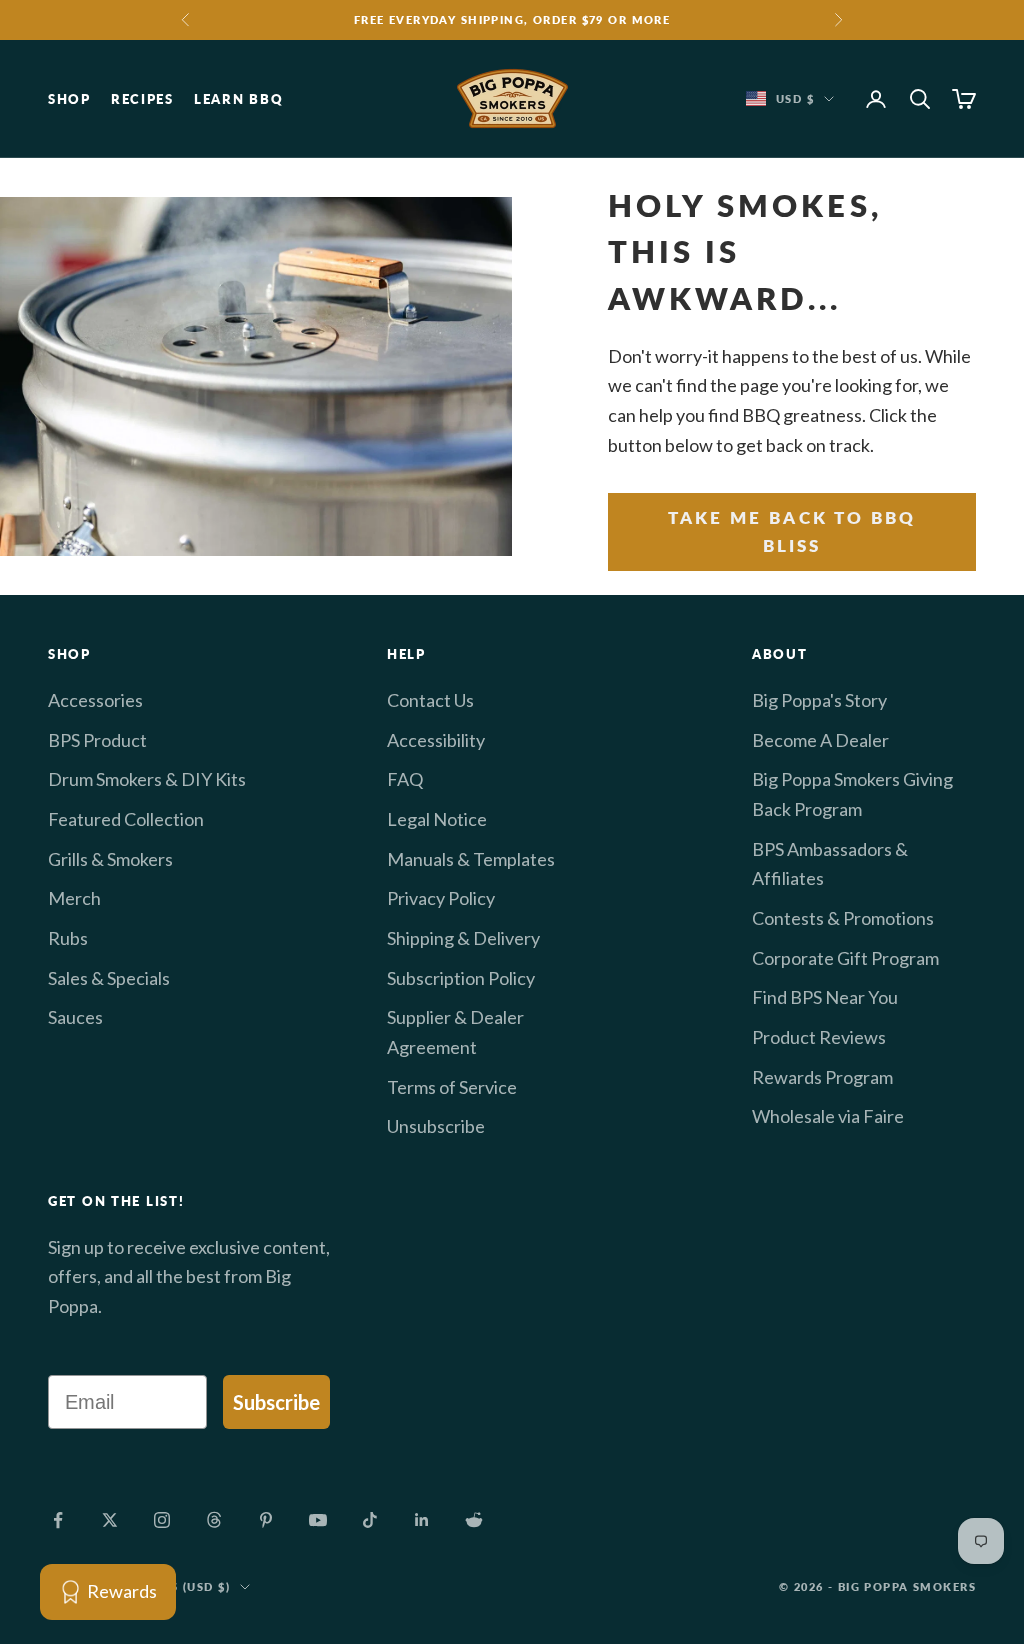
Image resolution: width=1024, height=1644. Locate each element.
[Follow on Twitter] (110, 1520)
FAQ (405, 779)
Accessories (95, 700)
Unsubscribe (436, 1126)
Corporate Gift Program (845, 958)
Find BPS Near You (825, 997)
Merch (74, 898)
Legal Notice (437, 819)
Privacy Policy (441, 898)
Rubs (68, 938)
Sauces (75, 1017)
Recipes (142, 99)
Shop (69, 99)
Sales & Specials (109, 978)
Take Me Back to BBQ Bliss (792, 531)
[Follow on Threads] (214, 1520)
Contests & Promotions (843, 918)
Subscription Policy (461, 978)
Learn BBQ (238, 99)
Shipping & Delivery (463, 938)
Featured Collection (126, 819)
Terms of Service (452, 1087)
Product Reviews (819, 1037)
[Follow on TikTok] (370, 1520)
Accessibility (436, 740)
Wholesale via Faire (828, 1116)
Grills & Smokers (110, 859)
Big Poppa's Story (819, 700)
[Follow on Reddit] (474, 1520)
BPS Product (97, 740)
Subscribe (276, 1402)
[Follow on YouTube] (318, 1520)
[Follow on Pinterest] (266, 1520)
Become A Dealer (820, 740)
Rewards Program (822, 1077)
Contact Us (430, 700)
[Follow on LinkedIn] (422, 1520)
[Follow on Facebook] (58, 1520)
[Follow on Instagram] (162, 1520)
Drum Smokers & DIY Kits (147, 779)
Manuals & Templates (471, 859)
